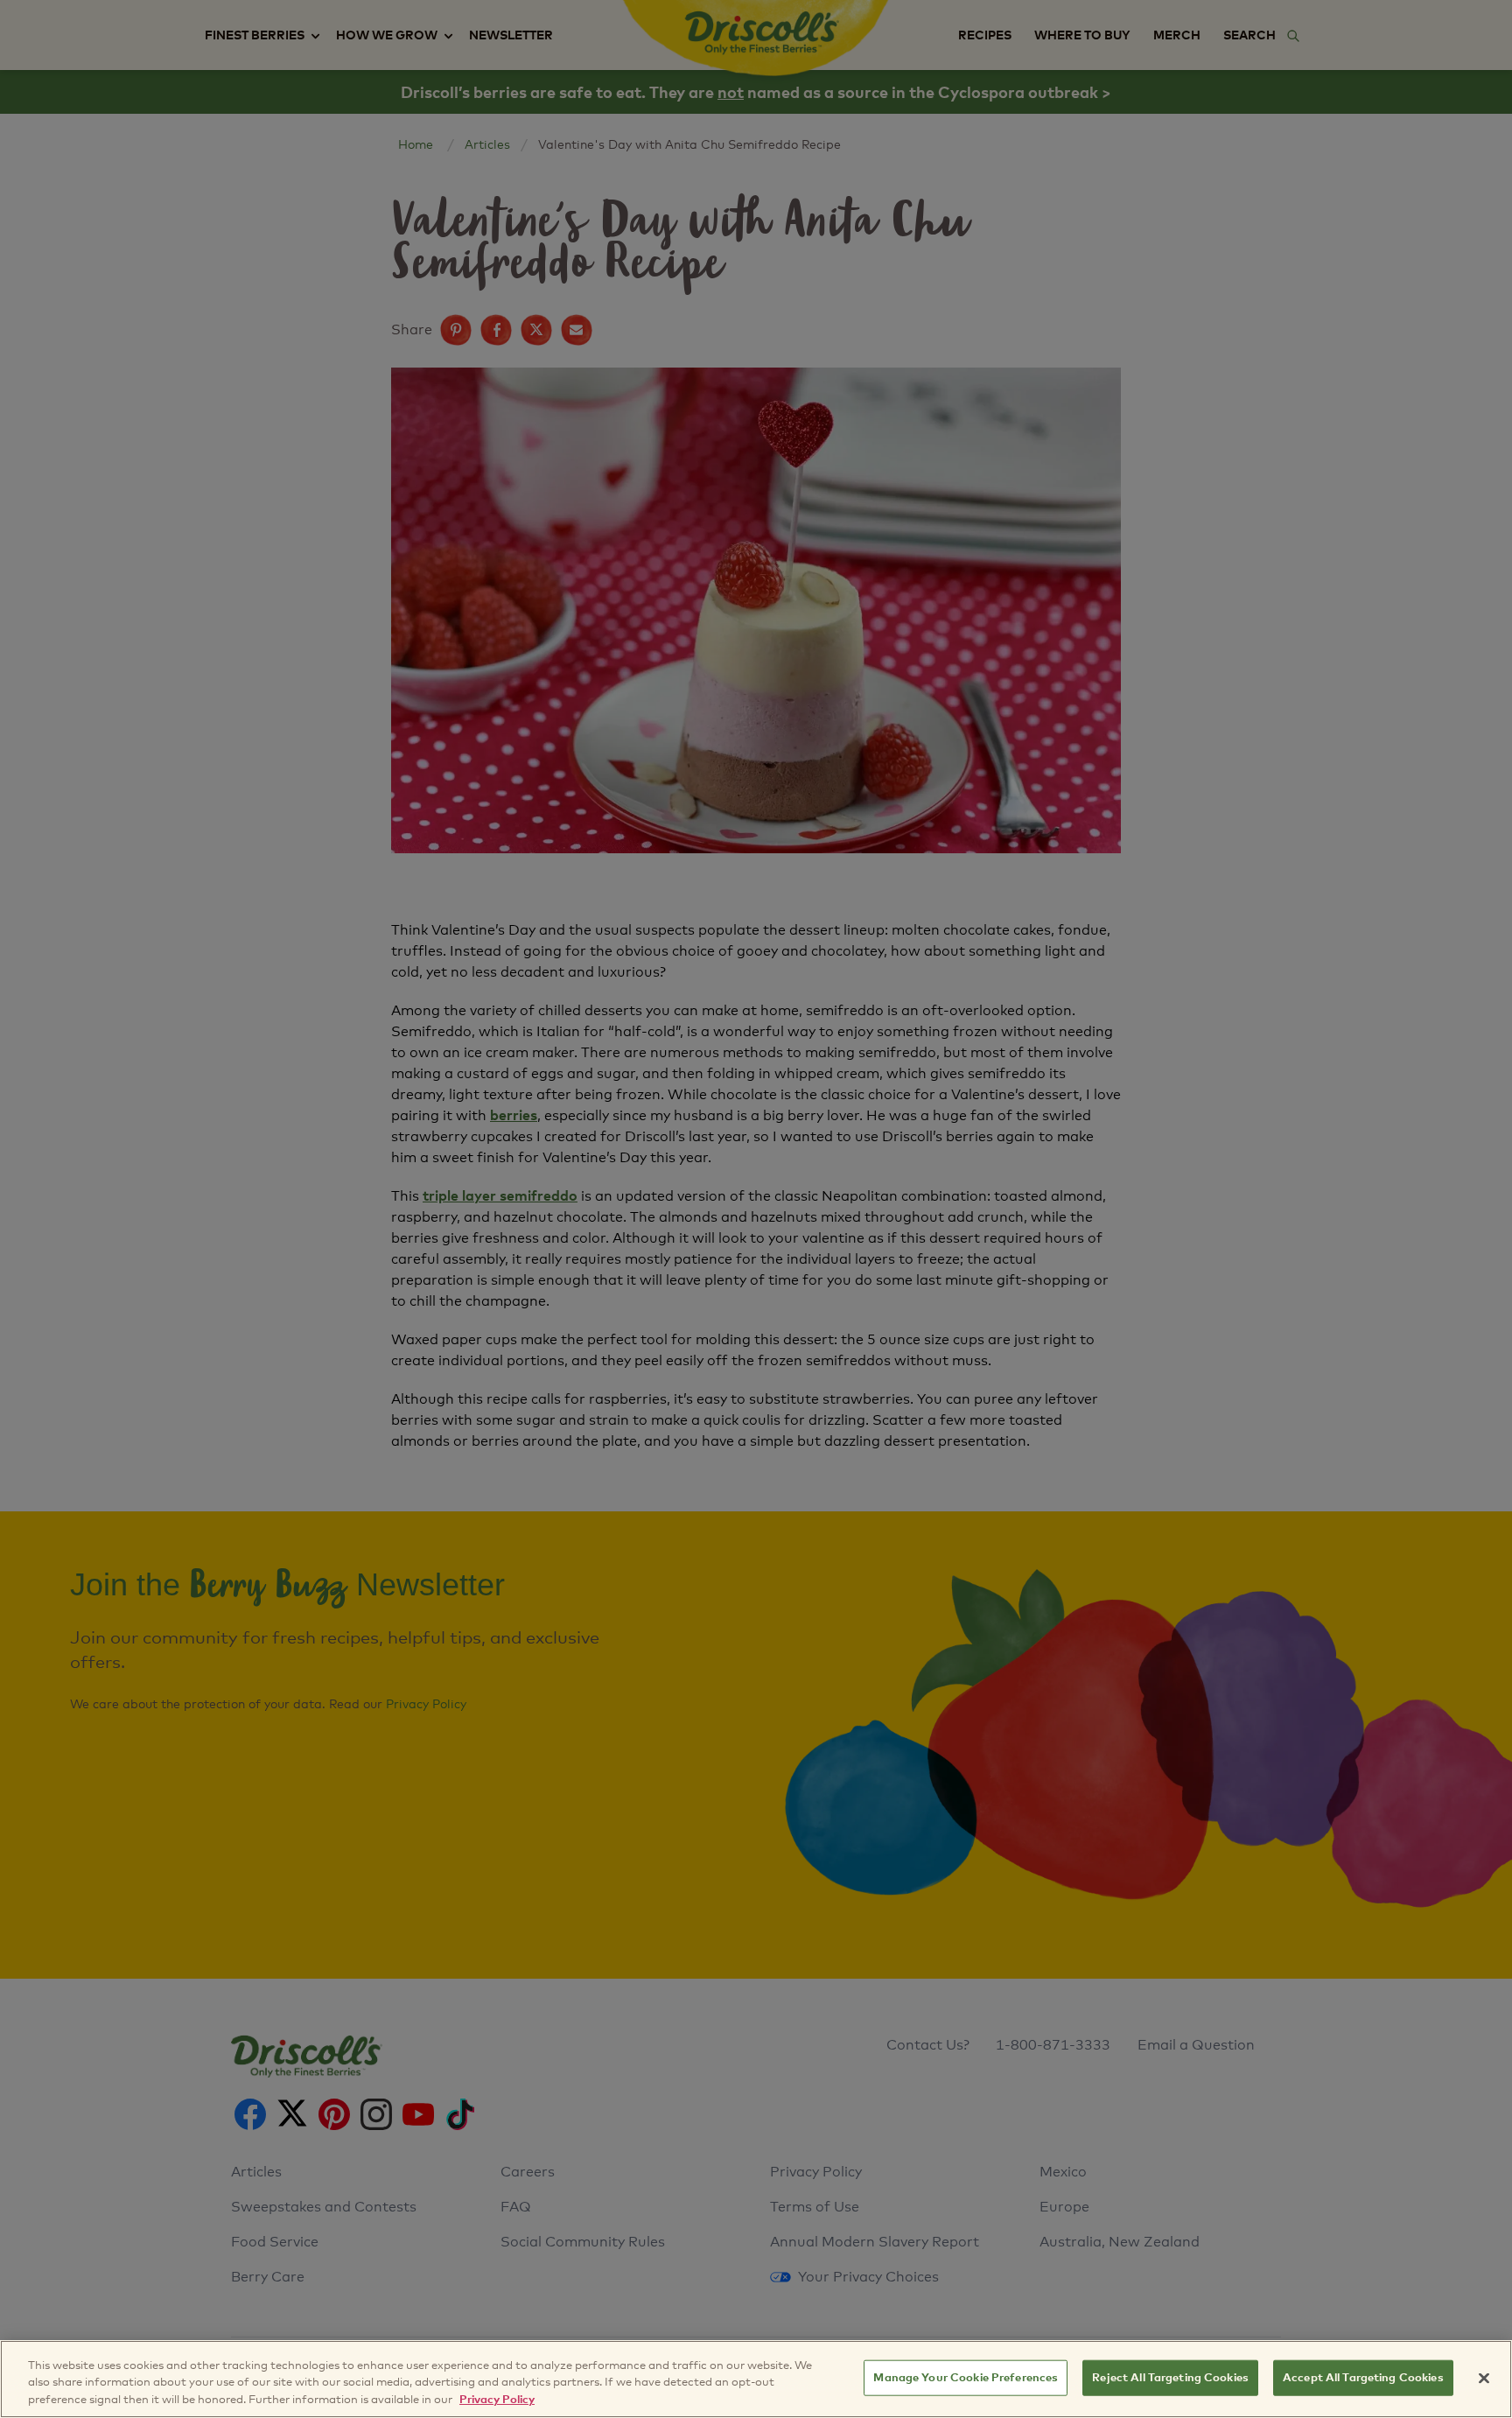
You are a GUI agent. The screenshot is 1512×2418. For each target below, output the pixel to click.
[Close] (1484, 2378)
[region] (756, 2379)
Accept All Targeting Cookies (1363, 2377)
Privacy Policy (497, 2400)
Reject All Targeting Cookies (1170, 2377)
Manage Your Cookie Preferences (966, 2377)
